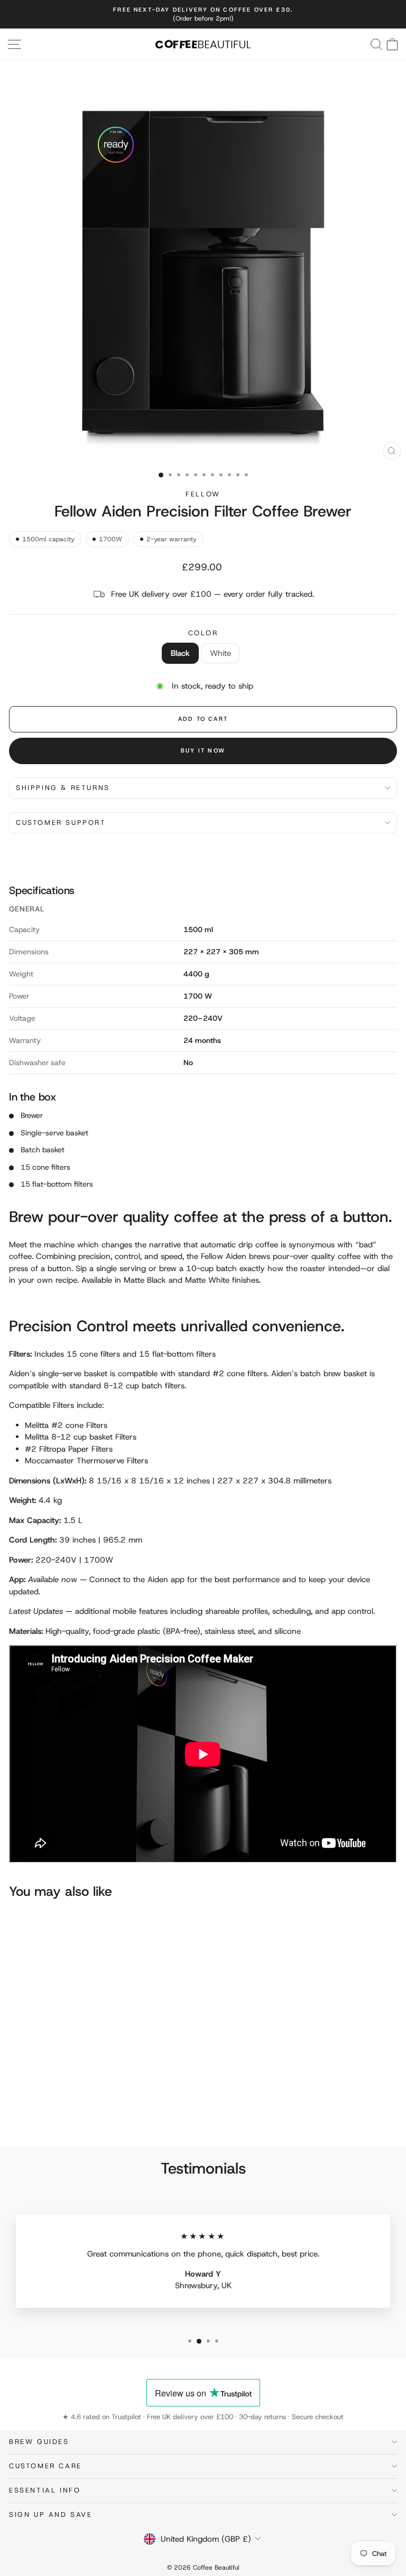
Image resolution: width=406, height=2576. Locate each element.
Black (180, 653)
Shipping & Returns (63, 788)
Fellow (203, 494)
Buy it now (203, 750)
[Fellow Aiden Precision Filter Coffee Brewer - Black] (15, 2110)
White (220, 653)
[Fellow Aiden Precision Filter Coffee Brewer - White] (27, 2110)
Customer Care (45, 2466)
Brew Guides (39, 2442)
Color (203, 633)
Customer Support (61, 822)
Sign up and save (51, 2514)
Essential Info (45, 2490)
